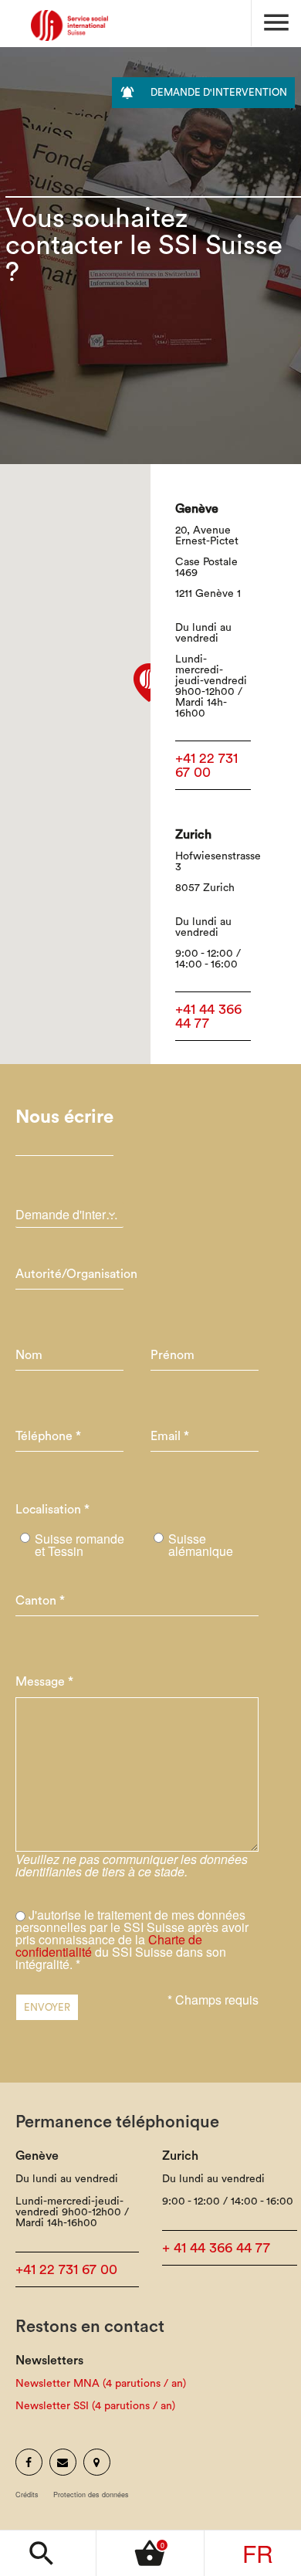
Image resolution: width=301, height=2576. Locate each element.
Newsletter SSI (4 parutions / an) (95, 2406)
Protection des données (91, 2495)
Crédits (27, 2495)
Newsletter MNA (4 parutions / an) (101, 2384)
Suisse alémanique (201, 1545)
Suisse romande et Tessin (79, 1545)
